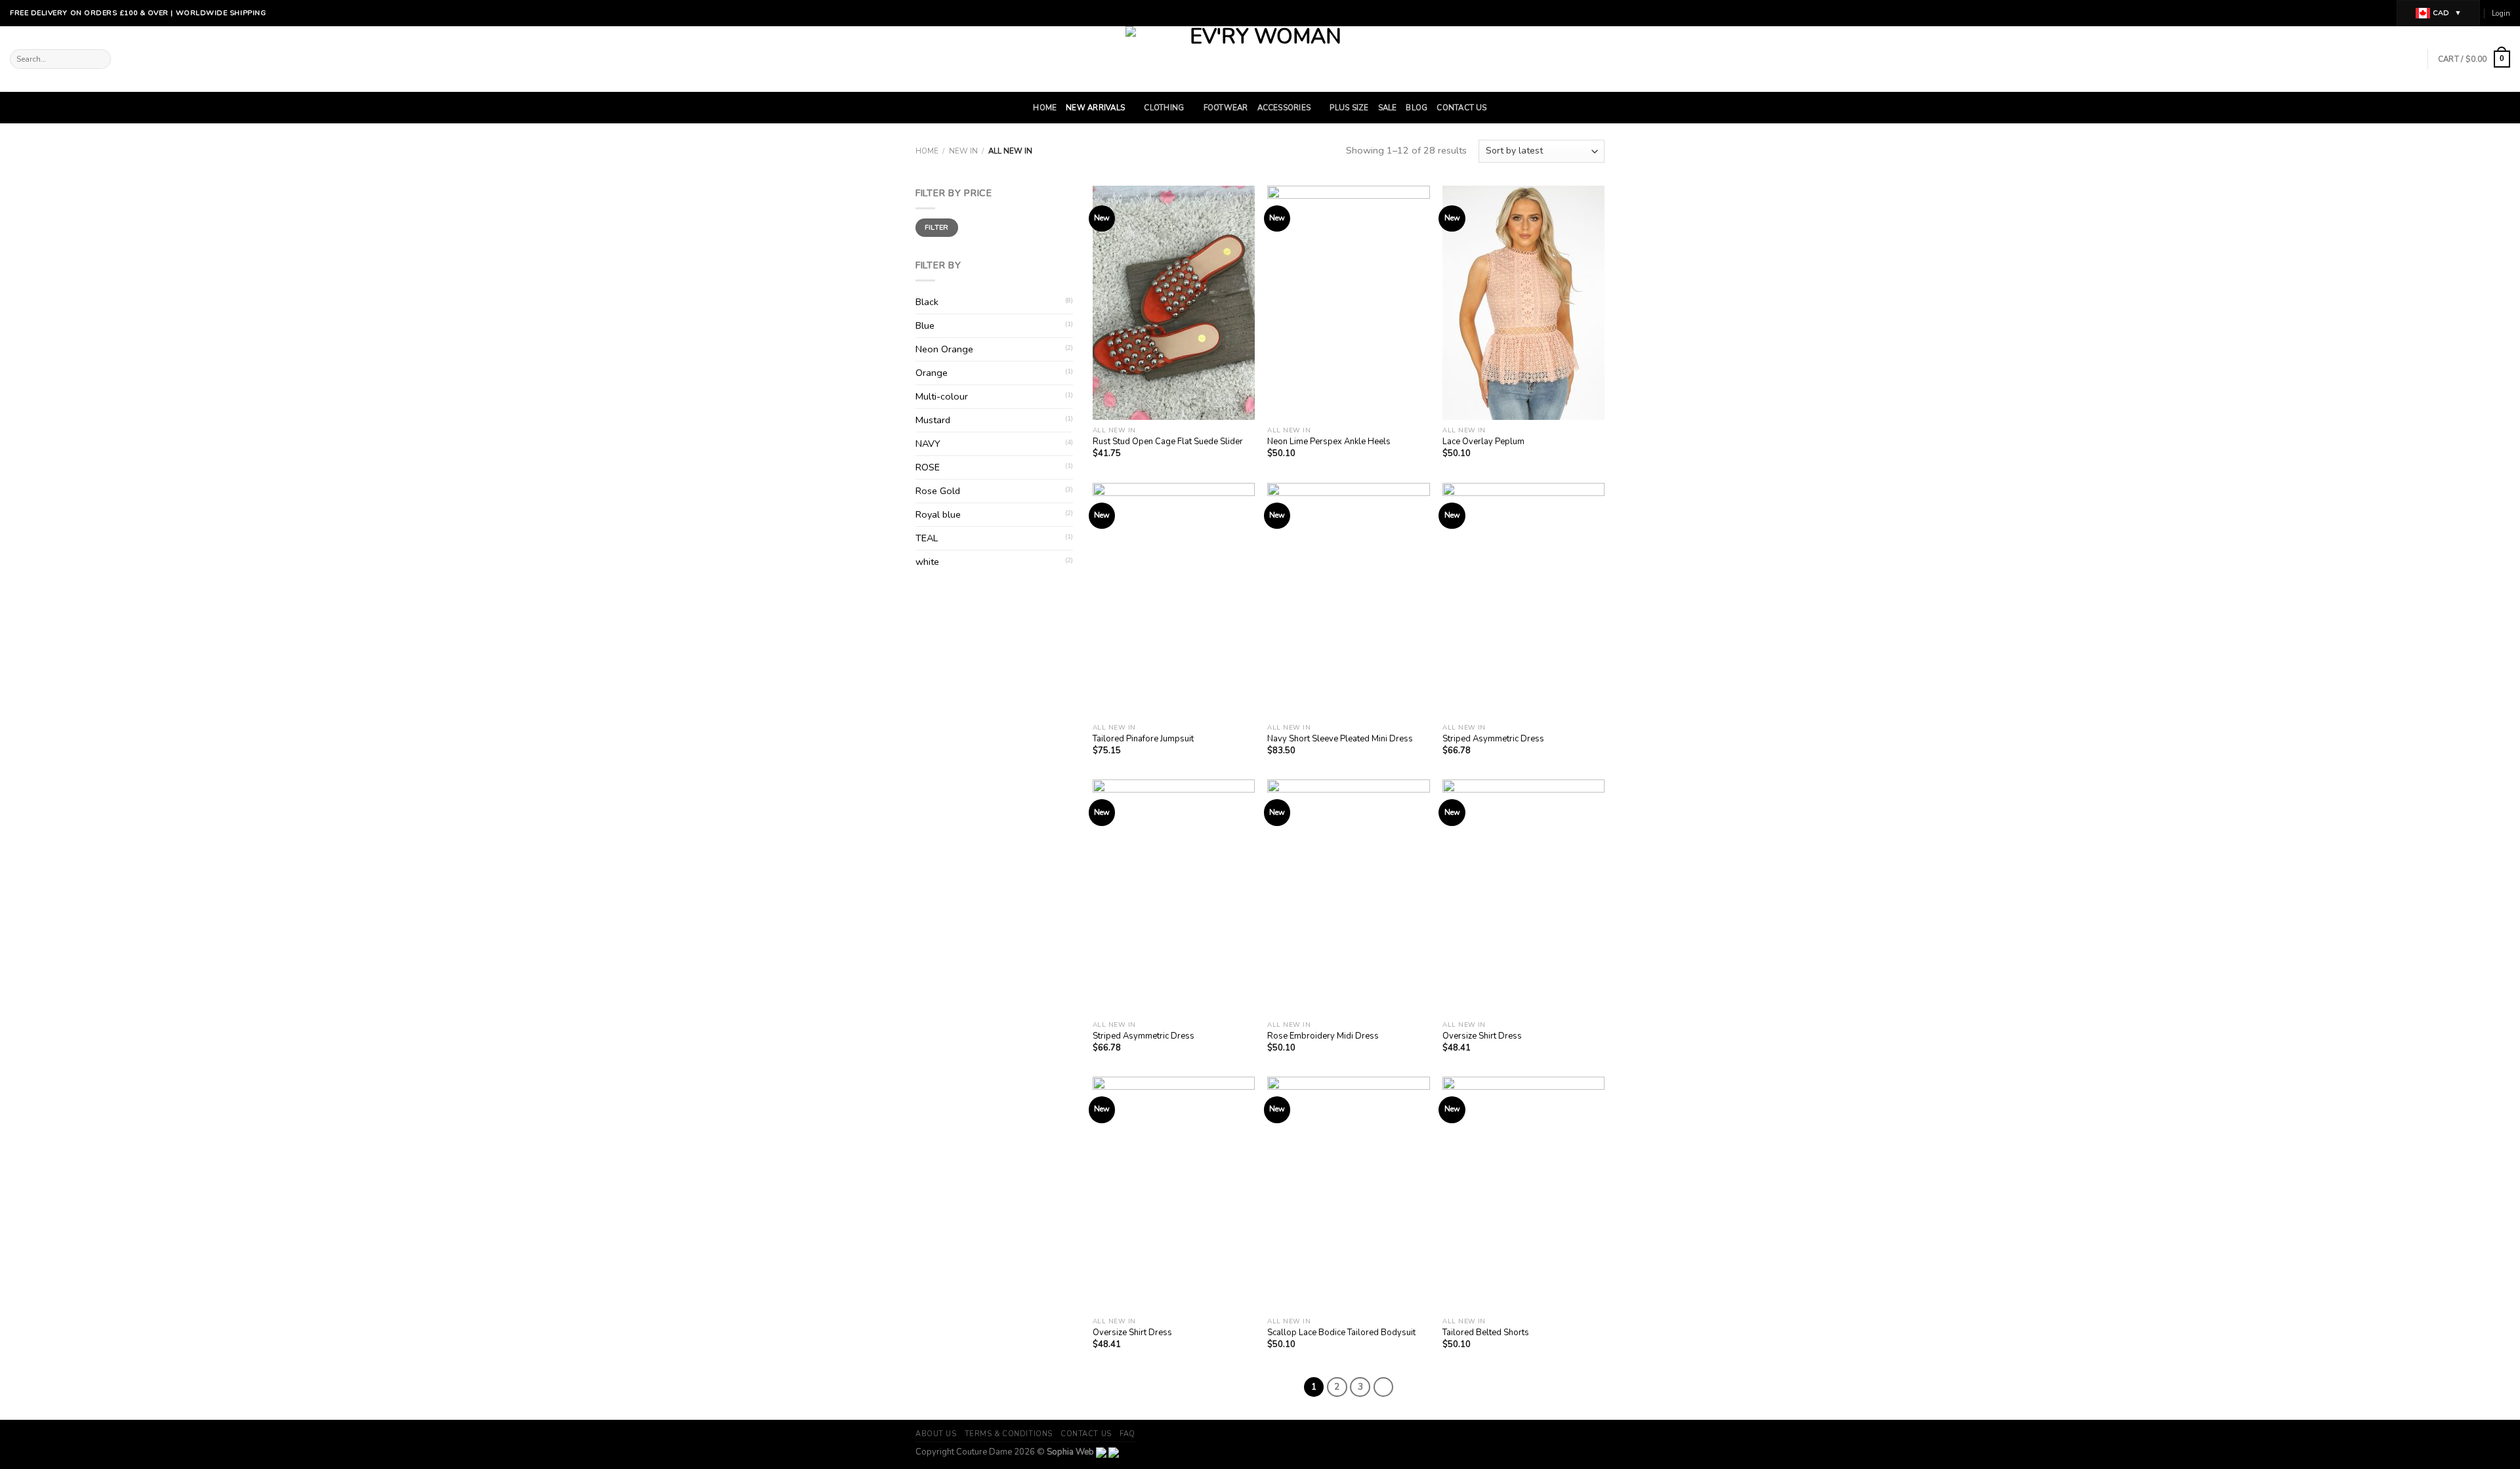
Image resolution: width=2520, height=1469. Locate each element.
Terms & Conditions (1009, 1434)
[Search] (100, 59)
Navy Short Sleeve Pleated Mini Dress (1340, 739)
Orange (932, 373)
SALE (1388, 108)
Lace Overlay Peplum (1483, 442)
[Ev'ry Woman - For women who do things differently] (1260, 59)
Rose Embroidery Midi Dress (1323, 1036)
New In (963, 151)
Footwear (1226, 108)
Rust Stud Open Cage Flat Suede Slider (1168, 442)
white (927, 562)
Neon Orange (944, 349)
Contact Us (1461, 108)
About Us (936, 1434)
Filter (937, 227)
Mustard (933, 420)
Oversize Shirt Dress (1482, 1036)
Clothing (1164, 108)
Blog (1417, 108)
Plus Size (1349, 108)
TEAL (927, 538)
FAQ (1127, 1434)
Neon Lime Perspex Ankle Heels (1329, 442)
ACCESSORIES (1284, 108)
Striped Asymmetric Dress (1493, 739)
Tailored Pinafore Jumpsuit (1143, 739)
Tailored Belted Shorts (1486, 1333)
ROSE (928, 467)
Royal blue (938, 514)
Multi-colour (942, 396)
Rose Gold (938, 491)
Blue (925, 325)
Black (927, 302)
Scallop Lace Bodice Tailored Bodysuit (1341, 1333)
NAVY (928, 444)
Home (1045, 108)
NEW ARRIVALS (1095, 108)
